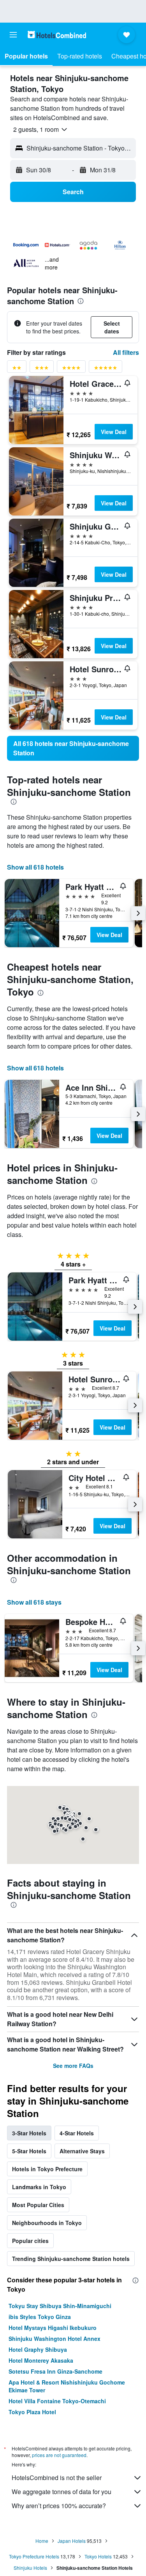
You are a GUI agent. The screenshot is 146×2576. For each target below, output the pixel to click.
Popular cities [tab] (30, 2241)
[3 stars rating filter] (42, 369)
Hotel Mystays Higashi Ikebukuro (53, 2328)
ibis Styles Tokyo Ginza (40, 2317)
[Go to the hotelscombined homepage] (57, 35)
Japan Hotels (72, 2541)
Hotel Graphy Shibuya (38, 2349)
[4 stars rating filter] (71, 369)
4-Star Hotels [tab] (77, 2133)
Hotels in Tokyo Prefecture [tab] (47, 2169)
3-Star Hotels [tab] (29, 2133)
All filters (126, 352)
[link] (73, 748)
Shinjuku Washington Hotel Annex (55, 2339)
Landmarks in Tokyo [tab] (39, 2187)
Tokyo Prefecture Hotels (34, 2556)
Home (42, 2541)
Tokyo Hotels (98, 2556)
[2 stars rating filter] (17, 369)
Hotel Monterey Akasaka (41, 2360)
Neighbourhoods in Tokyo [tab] (47, 2223)
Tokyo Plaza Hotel (32, 2412)
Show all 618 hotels (35, 867)
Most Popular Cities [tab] (38, 2205)
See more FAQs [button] (73, 2066)
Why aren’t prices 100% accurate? (59, 2506)
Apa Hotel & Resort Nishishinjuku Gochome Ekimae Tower (67, 2386)
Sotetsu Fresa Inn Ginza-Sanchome (55, 2371)
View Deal (114, 432)
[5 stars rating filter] (106, 369)
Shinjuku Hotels (30, 2568)
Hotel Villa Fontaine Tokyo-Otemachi (57, 2401)
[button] (13, 35)
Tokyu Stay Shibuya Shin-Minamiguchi (60, 2306)
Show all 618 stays (34, 1602)
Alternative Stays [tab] (82, 2151)
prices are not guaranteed (59, 2455)
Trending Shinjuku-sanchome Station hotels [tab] (71, 2259)
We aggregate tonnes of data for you (62, 2492)
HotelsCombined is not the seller (57, 2478)
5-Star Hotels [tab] (29, 2151)
